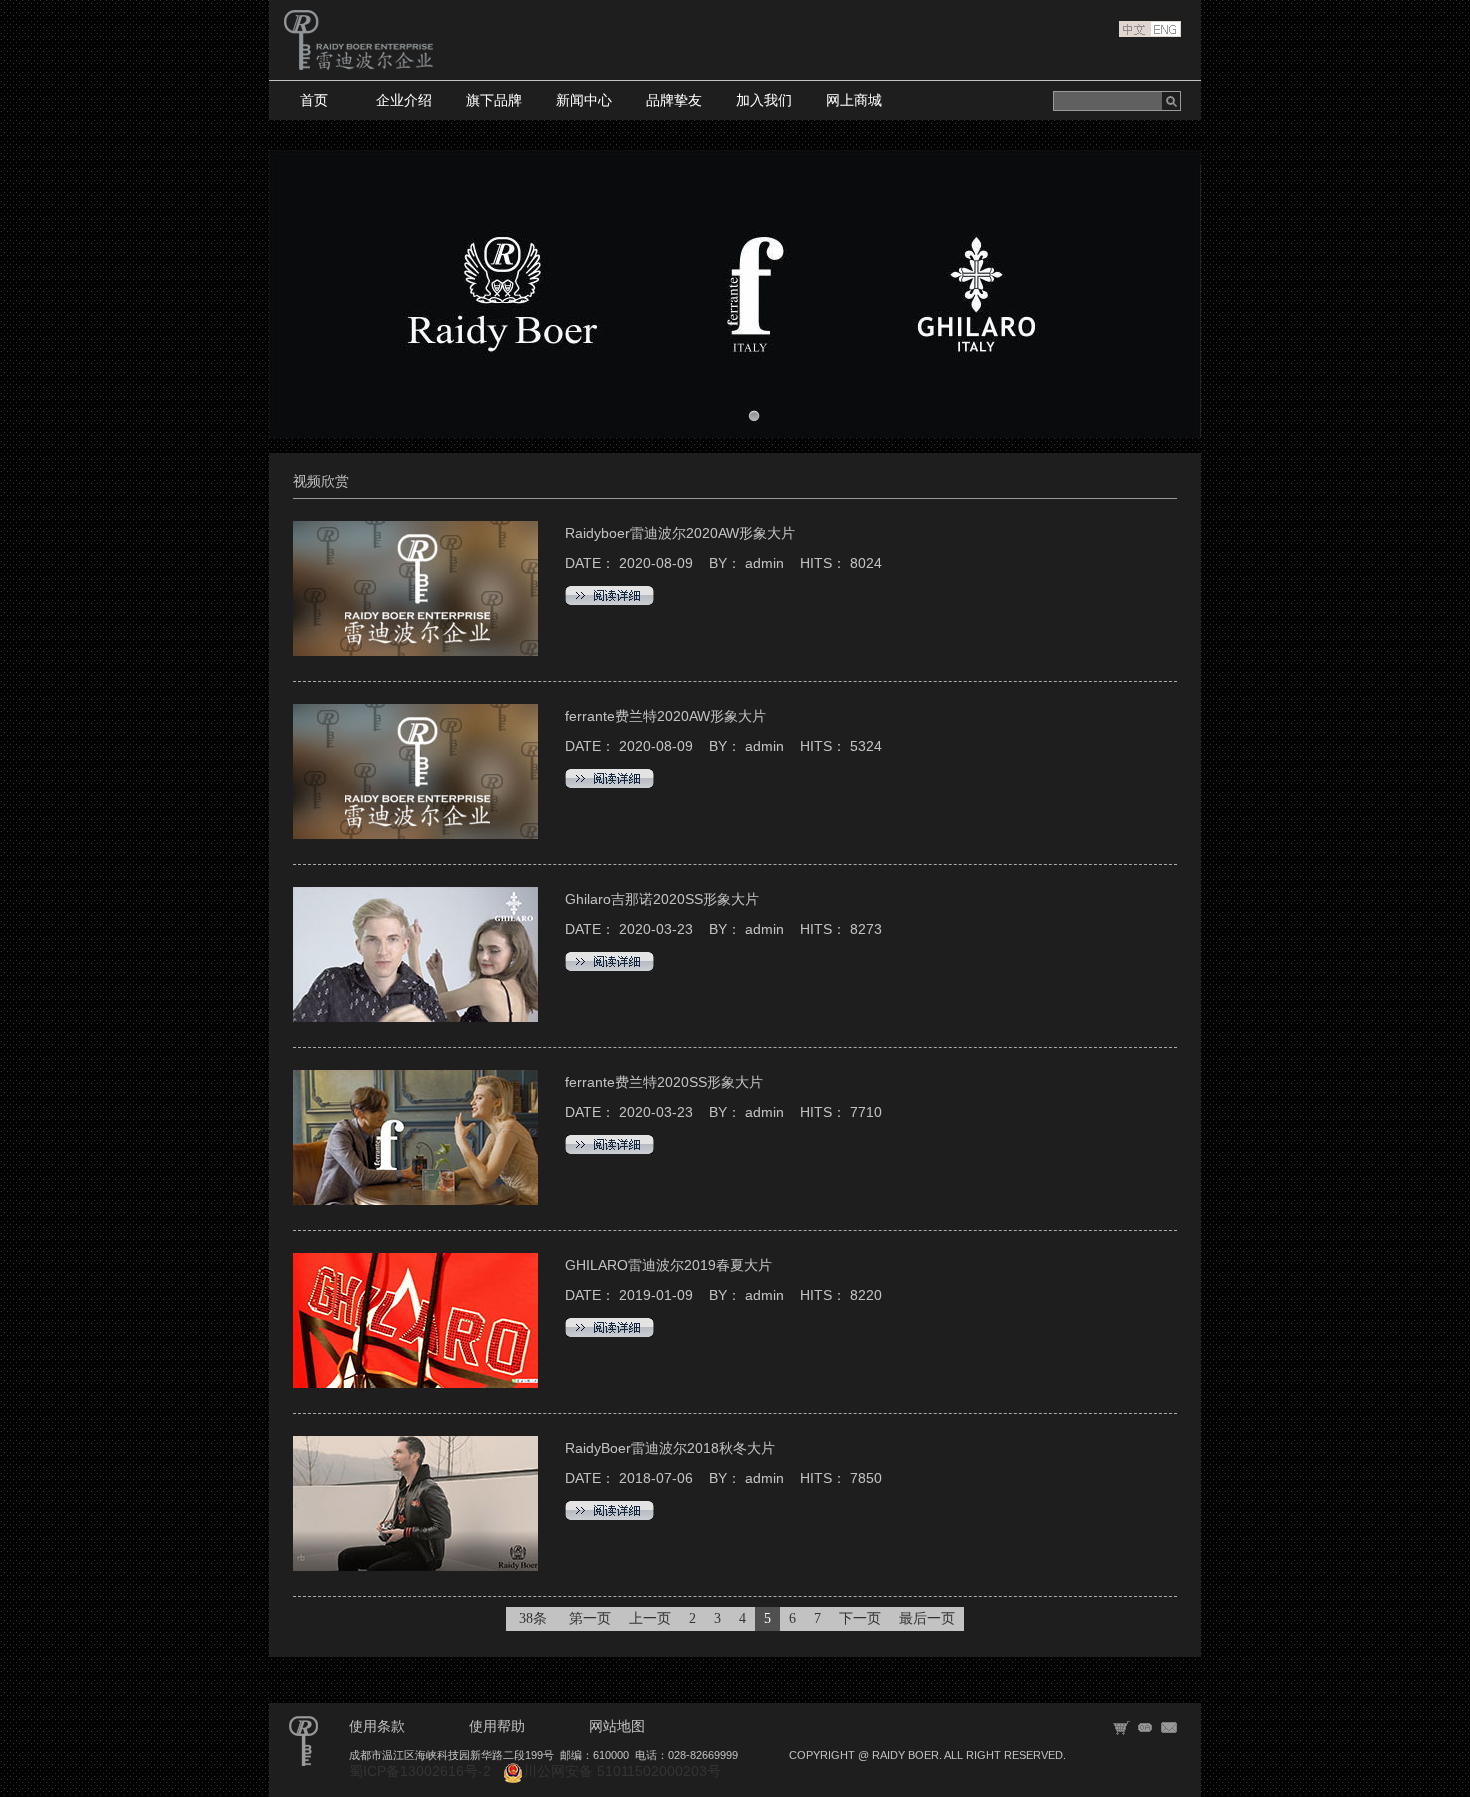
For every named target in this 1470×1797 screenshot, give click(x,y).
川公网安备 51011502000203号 (622, 1771)
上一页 (650, 1618)
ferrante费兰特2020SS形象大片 (664, 1082)
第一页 (590, 1618)
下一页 (860, 1618)
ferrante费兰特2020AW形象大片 (665, 716)
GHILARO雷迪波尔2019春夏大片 (668, 1265)
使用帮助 (497, 1726)
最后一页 (927, 1618)
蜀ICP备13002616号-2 (420, 1771)
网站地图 (617, 1726)
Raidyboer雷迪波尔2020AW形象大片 (680, 533)
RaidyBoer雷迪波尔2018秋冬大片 (670, 1448)
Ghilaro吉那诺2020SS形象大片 (662, 899)
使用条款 (377, 1726)
